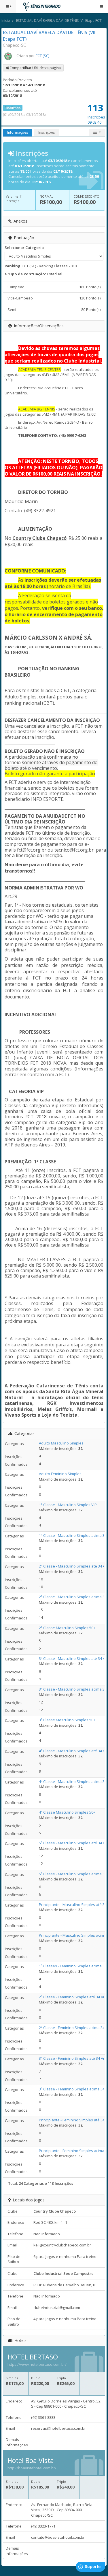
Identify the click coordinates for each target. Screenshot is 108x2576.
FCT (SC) (42, 56)
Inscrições (47, 132)
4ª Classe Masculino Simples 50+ (67, 1812)
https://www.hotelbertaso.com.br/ (37, 2364)
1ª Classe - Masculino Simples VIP (68, 1505)
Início (6, 21)
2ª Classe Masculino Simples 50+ (67, 1628)
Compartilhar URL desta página (35, 68)
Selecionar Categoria (24, 248)
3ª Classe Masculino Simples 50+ (67, 1720)
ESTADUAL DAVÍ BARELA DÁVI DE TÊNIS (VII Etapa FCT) (59, 21)
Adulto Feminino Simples (60, 1474)
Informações (18, 132)
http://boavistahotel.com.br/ (32, 2468)
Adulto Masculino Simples (61, 1443)
